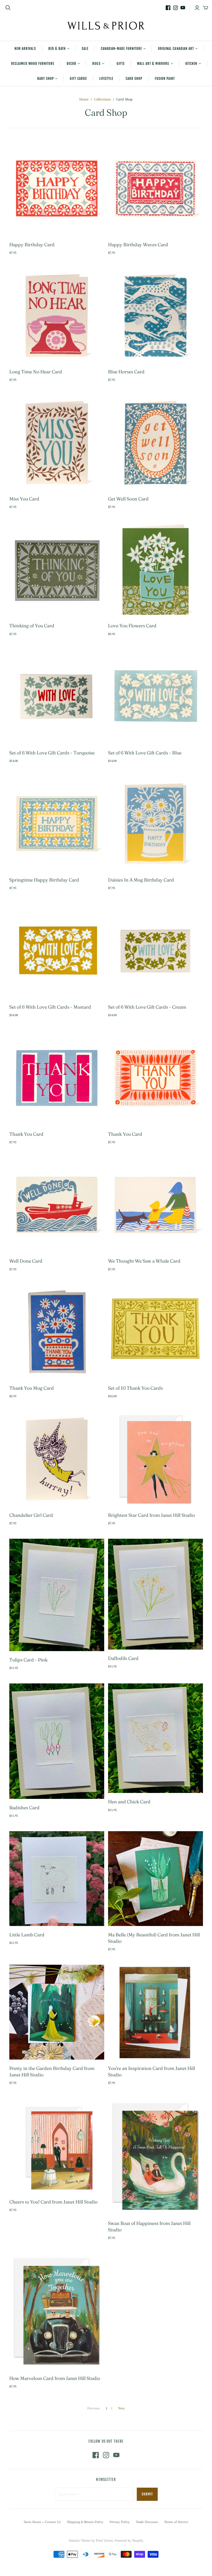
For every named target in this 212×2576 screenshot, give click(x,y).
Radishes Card (24, 1808)
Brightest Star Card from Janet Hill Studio (152, 1515)
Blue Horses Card (126, 372)
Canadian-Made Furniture (121, 49)
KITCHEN (191, 64)
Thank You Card (26, 1134)
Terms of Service (176, 2522)
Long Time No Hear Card (36, 372)
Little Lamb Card (27, 1935)
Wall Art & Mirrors (153, 64)
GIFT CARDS (78, 79)
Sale (85, 49)
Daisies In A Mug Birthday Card (141, 880)
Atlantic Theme (79, 2540)
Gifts (121, 64)
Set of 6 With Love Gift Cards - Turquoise (52, 753)
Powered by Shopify (129, 2540)
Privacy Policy (120, 2522)
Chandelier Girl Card (31, 1515)
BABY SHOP (46, 79)
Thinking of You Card (32, 626)
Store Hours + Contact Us (42, 2522)
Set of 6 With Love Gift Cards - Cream (147, 1007)
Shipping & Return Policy (85, 2522)
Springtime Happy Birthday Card (44, 880)
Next (121, 2408)
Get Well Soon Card (128, 499)
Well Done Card (26, 1261)
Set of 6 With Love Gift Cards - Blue (145, 753)
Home (84, 99)
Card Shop (134, 79)
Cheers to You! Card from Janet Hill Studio (53, 2202)
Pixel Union (104, 2540)
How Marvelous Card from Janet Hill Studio (55, 2378)
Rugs (96, 64)
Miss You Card (24, 499)
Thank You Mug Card (32, 1388)
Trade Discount (147, 2522)
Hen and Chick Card (129, 1802)
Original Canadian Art (176, 49)
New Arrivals (25, 49)
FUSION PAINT (165, 79)
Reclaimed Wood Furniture (33, 64)
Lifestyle (106, 79)
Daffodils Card (123, 1658)
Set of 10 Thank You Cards (135, 1388)
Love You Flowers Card (132, 626)
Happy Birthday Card (32, 245)
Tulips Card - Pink (28, 1660)
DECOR (71, 64)
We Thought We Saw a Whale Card (144, 1261)
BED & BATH (57, 49)
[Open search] (8, 8)
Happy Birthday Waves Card (138, 245)
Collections (103, 99)
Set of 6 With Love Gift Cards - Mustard (50, 1007)
